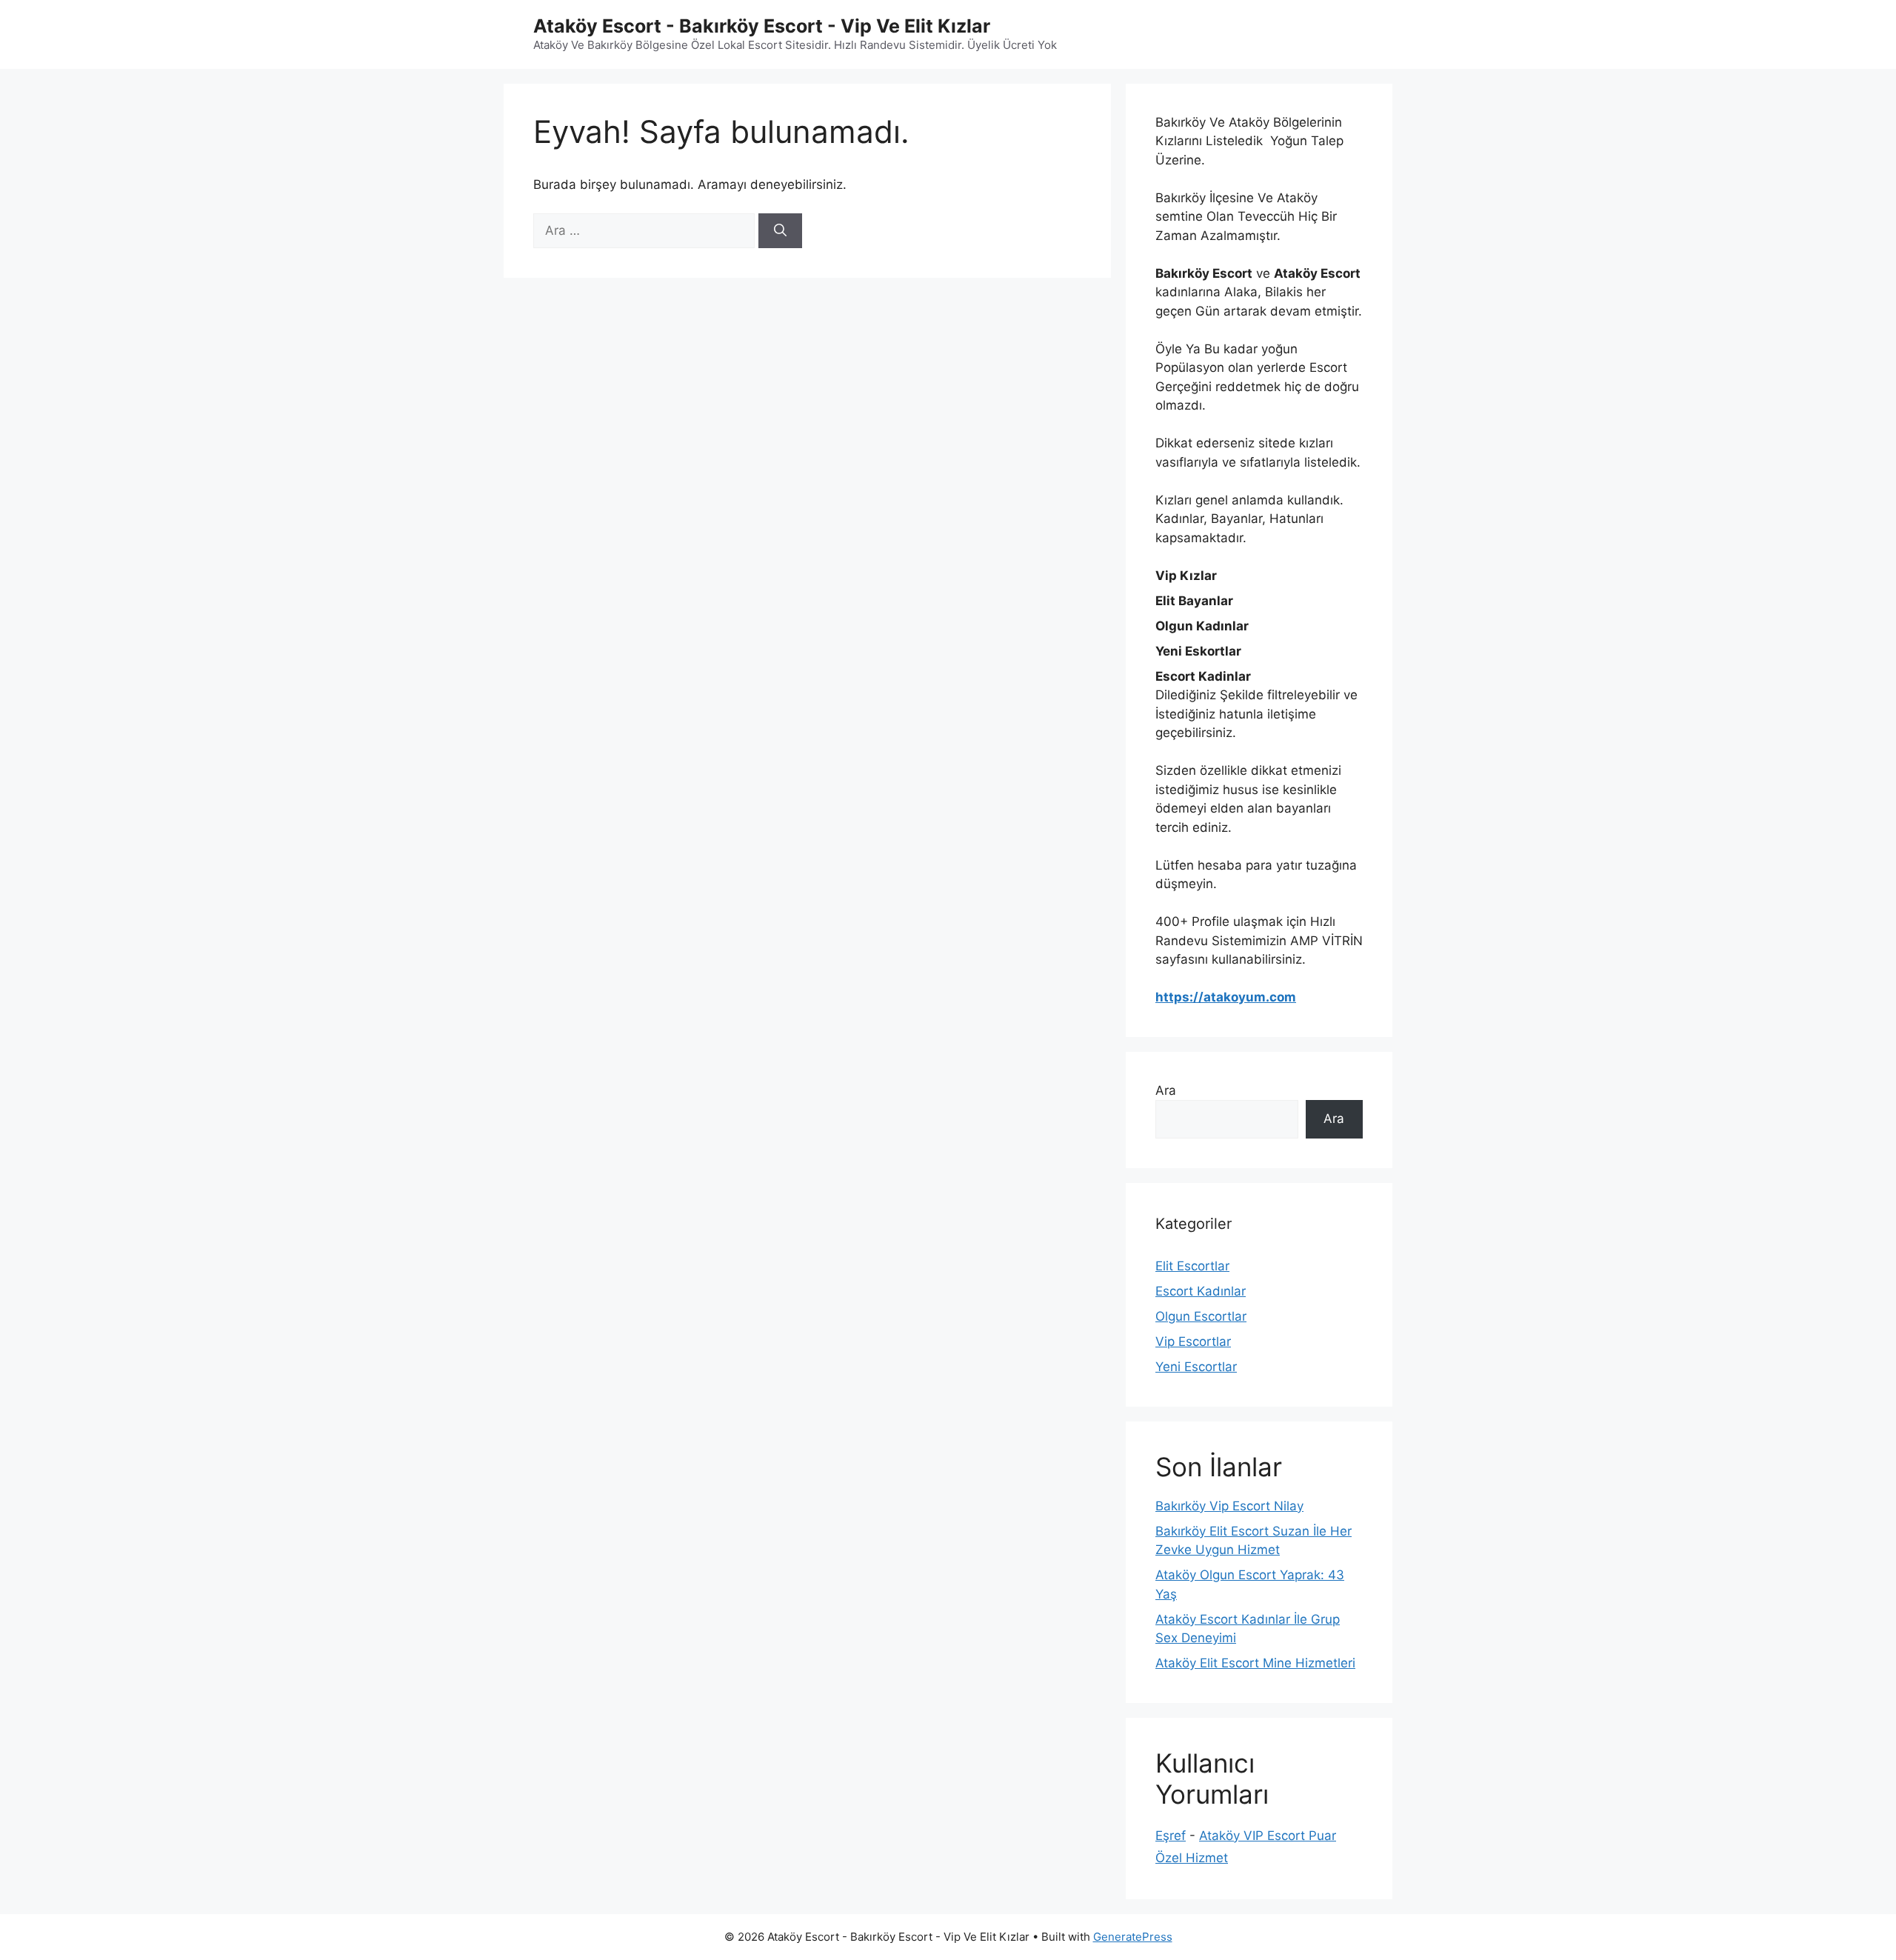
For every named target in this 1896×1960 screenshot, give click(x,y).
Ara (1166, 1090)
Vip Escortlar (1193, 1341)
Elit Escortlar (1192, 1266)
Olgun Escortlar (1201, 1316)
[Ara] (780, 231)
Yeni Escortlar (1196, 1367)
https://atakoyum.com (1226, 997)
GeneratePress (1133, 1937)
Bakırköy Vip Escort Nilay (1229, 1506)
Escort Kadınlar (1201, 1291)
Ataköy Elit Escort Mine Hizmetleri (1255, 1663)
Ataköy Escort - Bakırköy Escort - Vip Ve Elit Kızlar (762, 26)
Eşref (1171, 1836)
